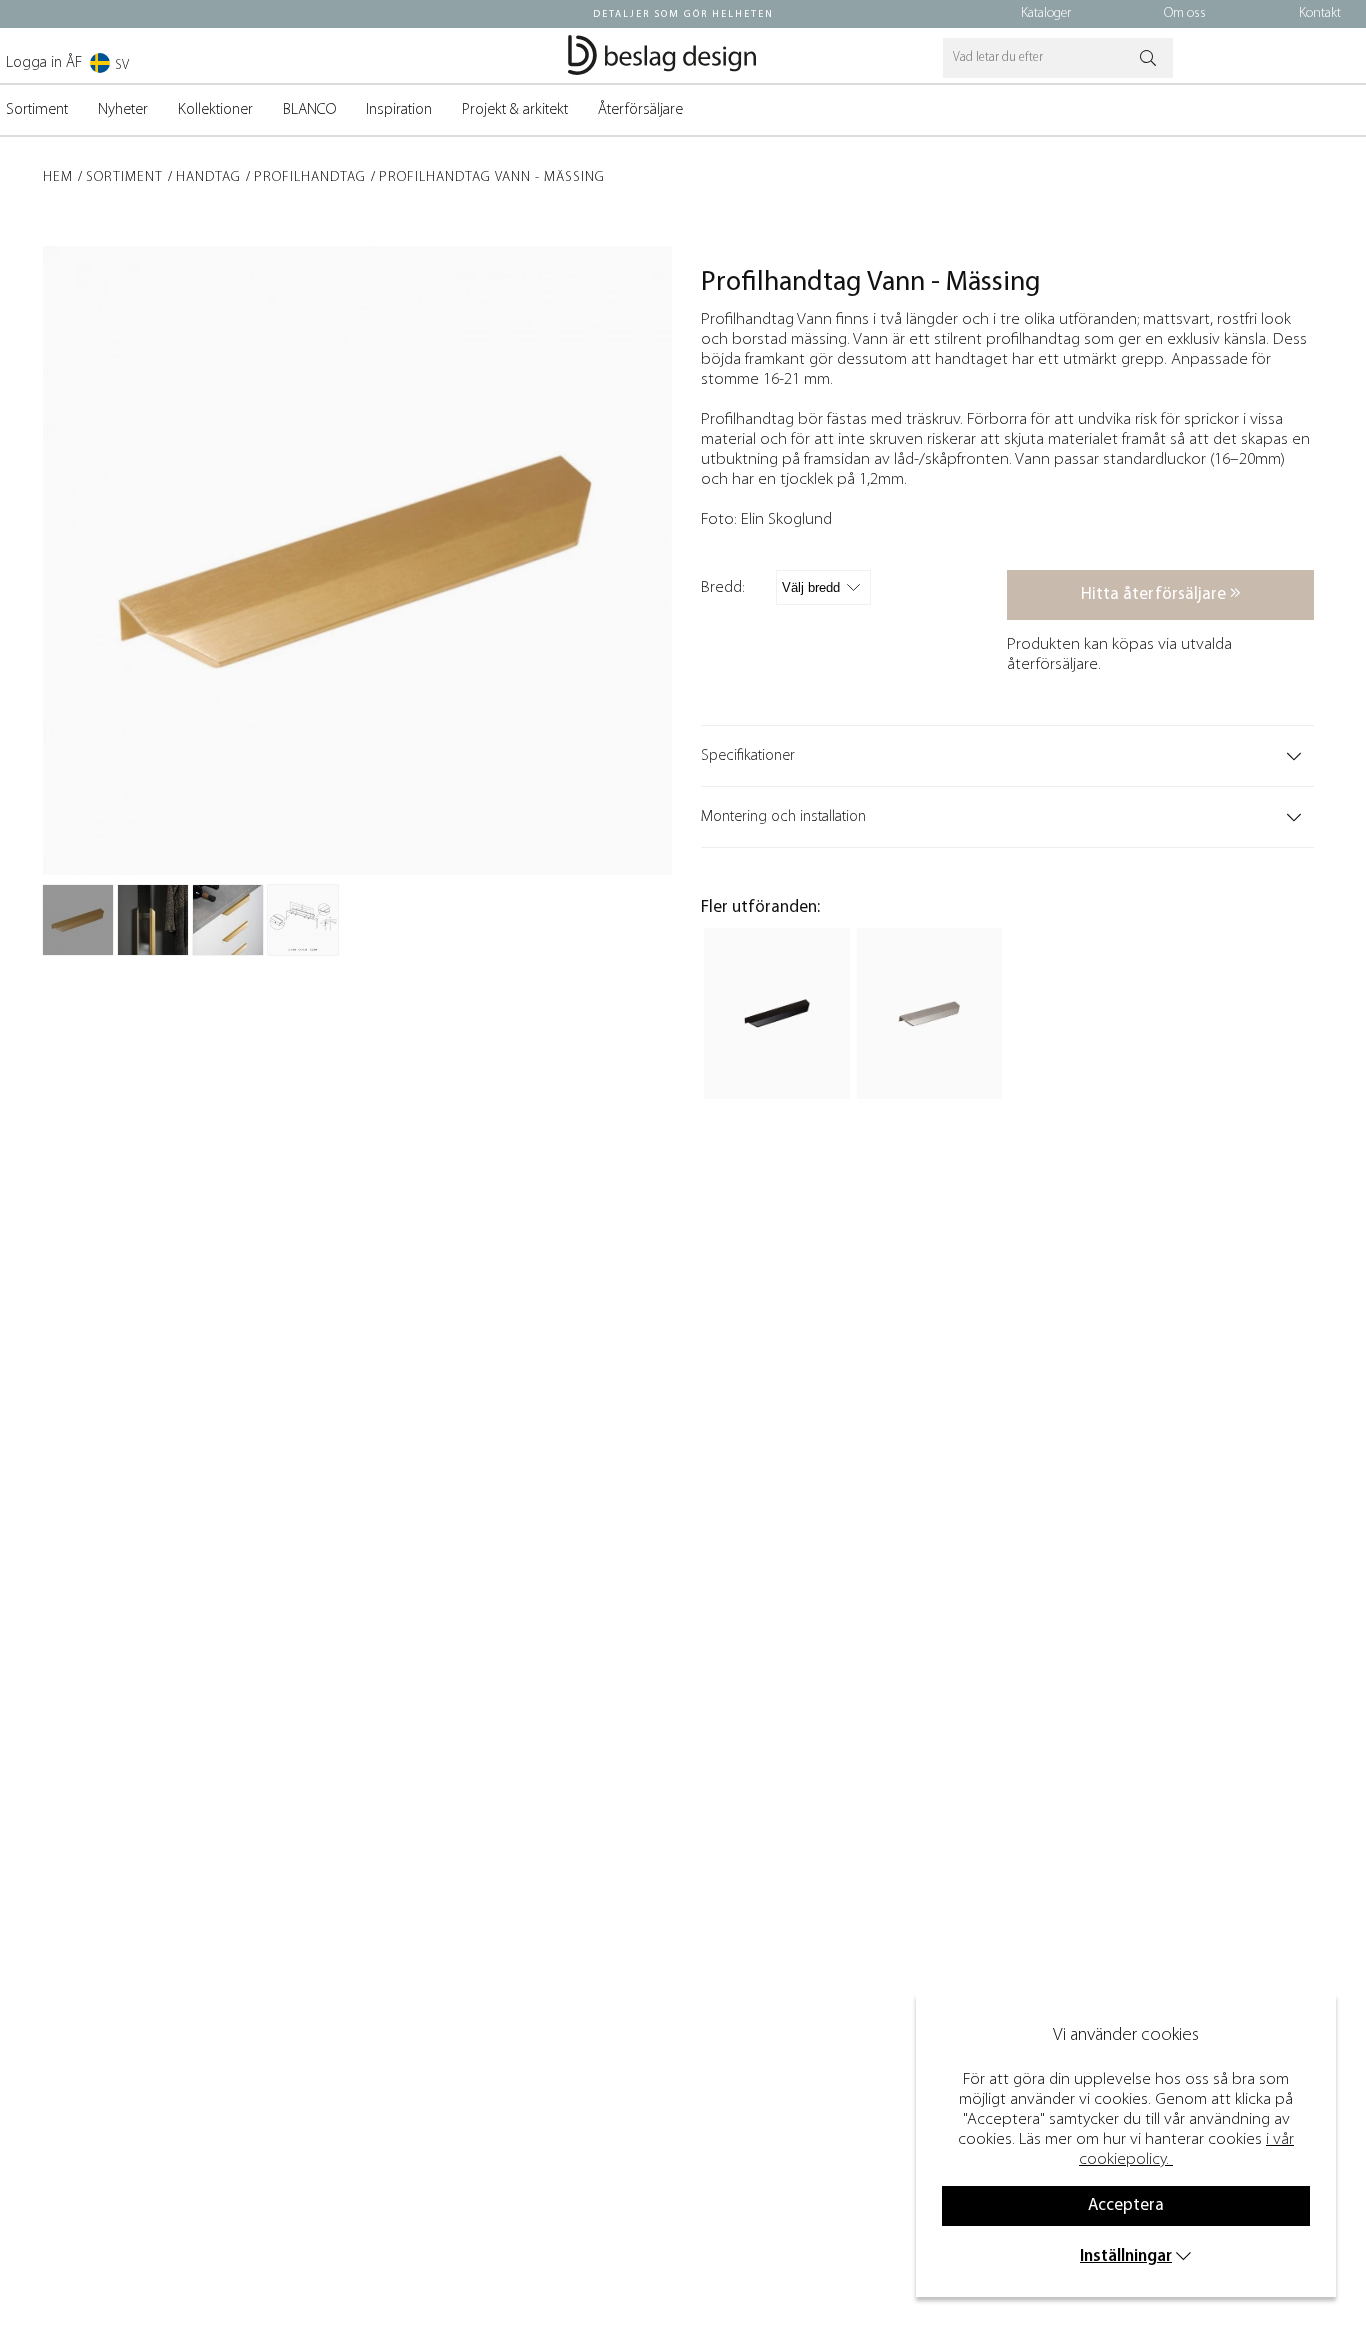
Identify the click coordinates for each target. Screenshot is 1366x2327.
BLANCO (309, 110)
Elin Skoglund (786, 519)
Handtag (208, 177)
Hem (58, 177)
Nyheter (123, 110)
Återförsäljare (640, 110)
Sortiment (37, 110)
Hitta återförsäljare (1155, 594)
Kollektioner (215, 110)
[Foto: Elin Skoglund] (153, 920)
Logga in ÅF (44, 63)
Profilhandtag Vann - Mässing (492, 177)
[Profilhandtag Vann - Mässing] (78, 920)
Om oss (1185, 13)
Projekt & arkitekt (515, 110)
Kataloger (1046, 13)
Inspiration (399, 110)
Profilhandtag (310, 177)
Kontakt (1320, 13)
